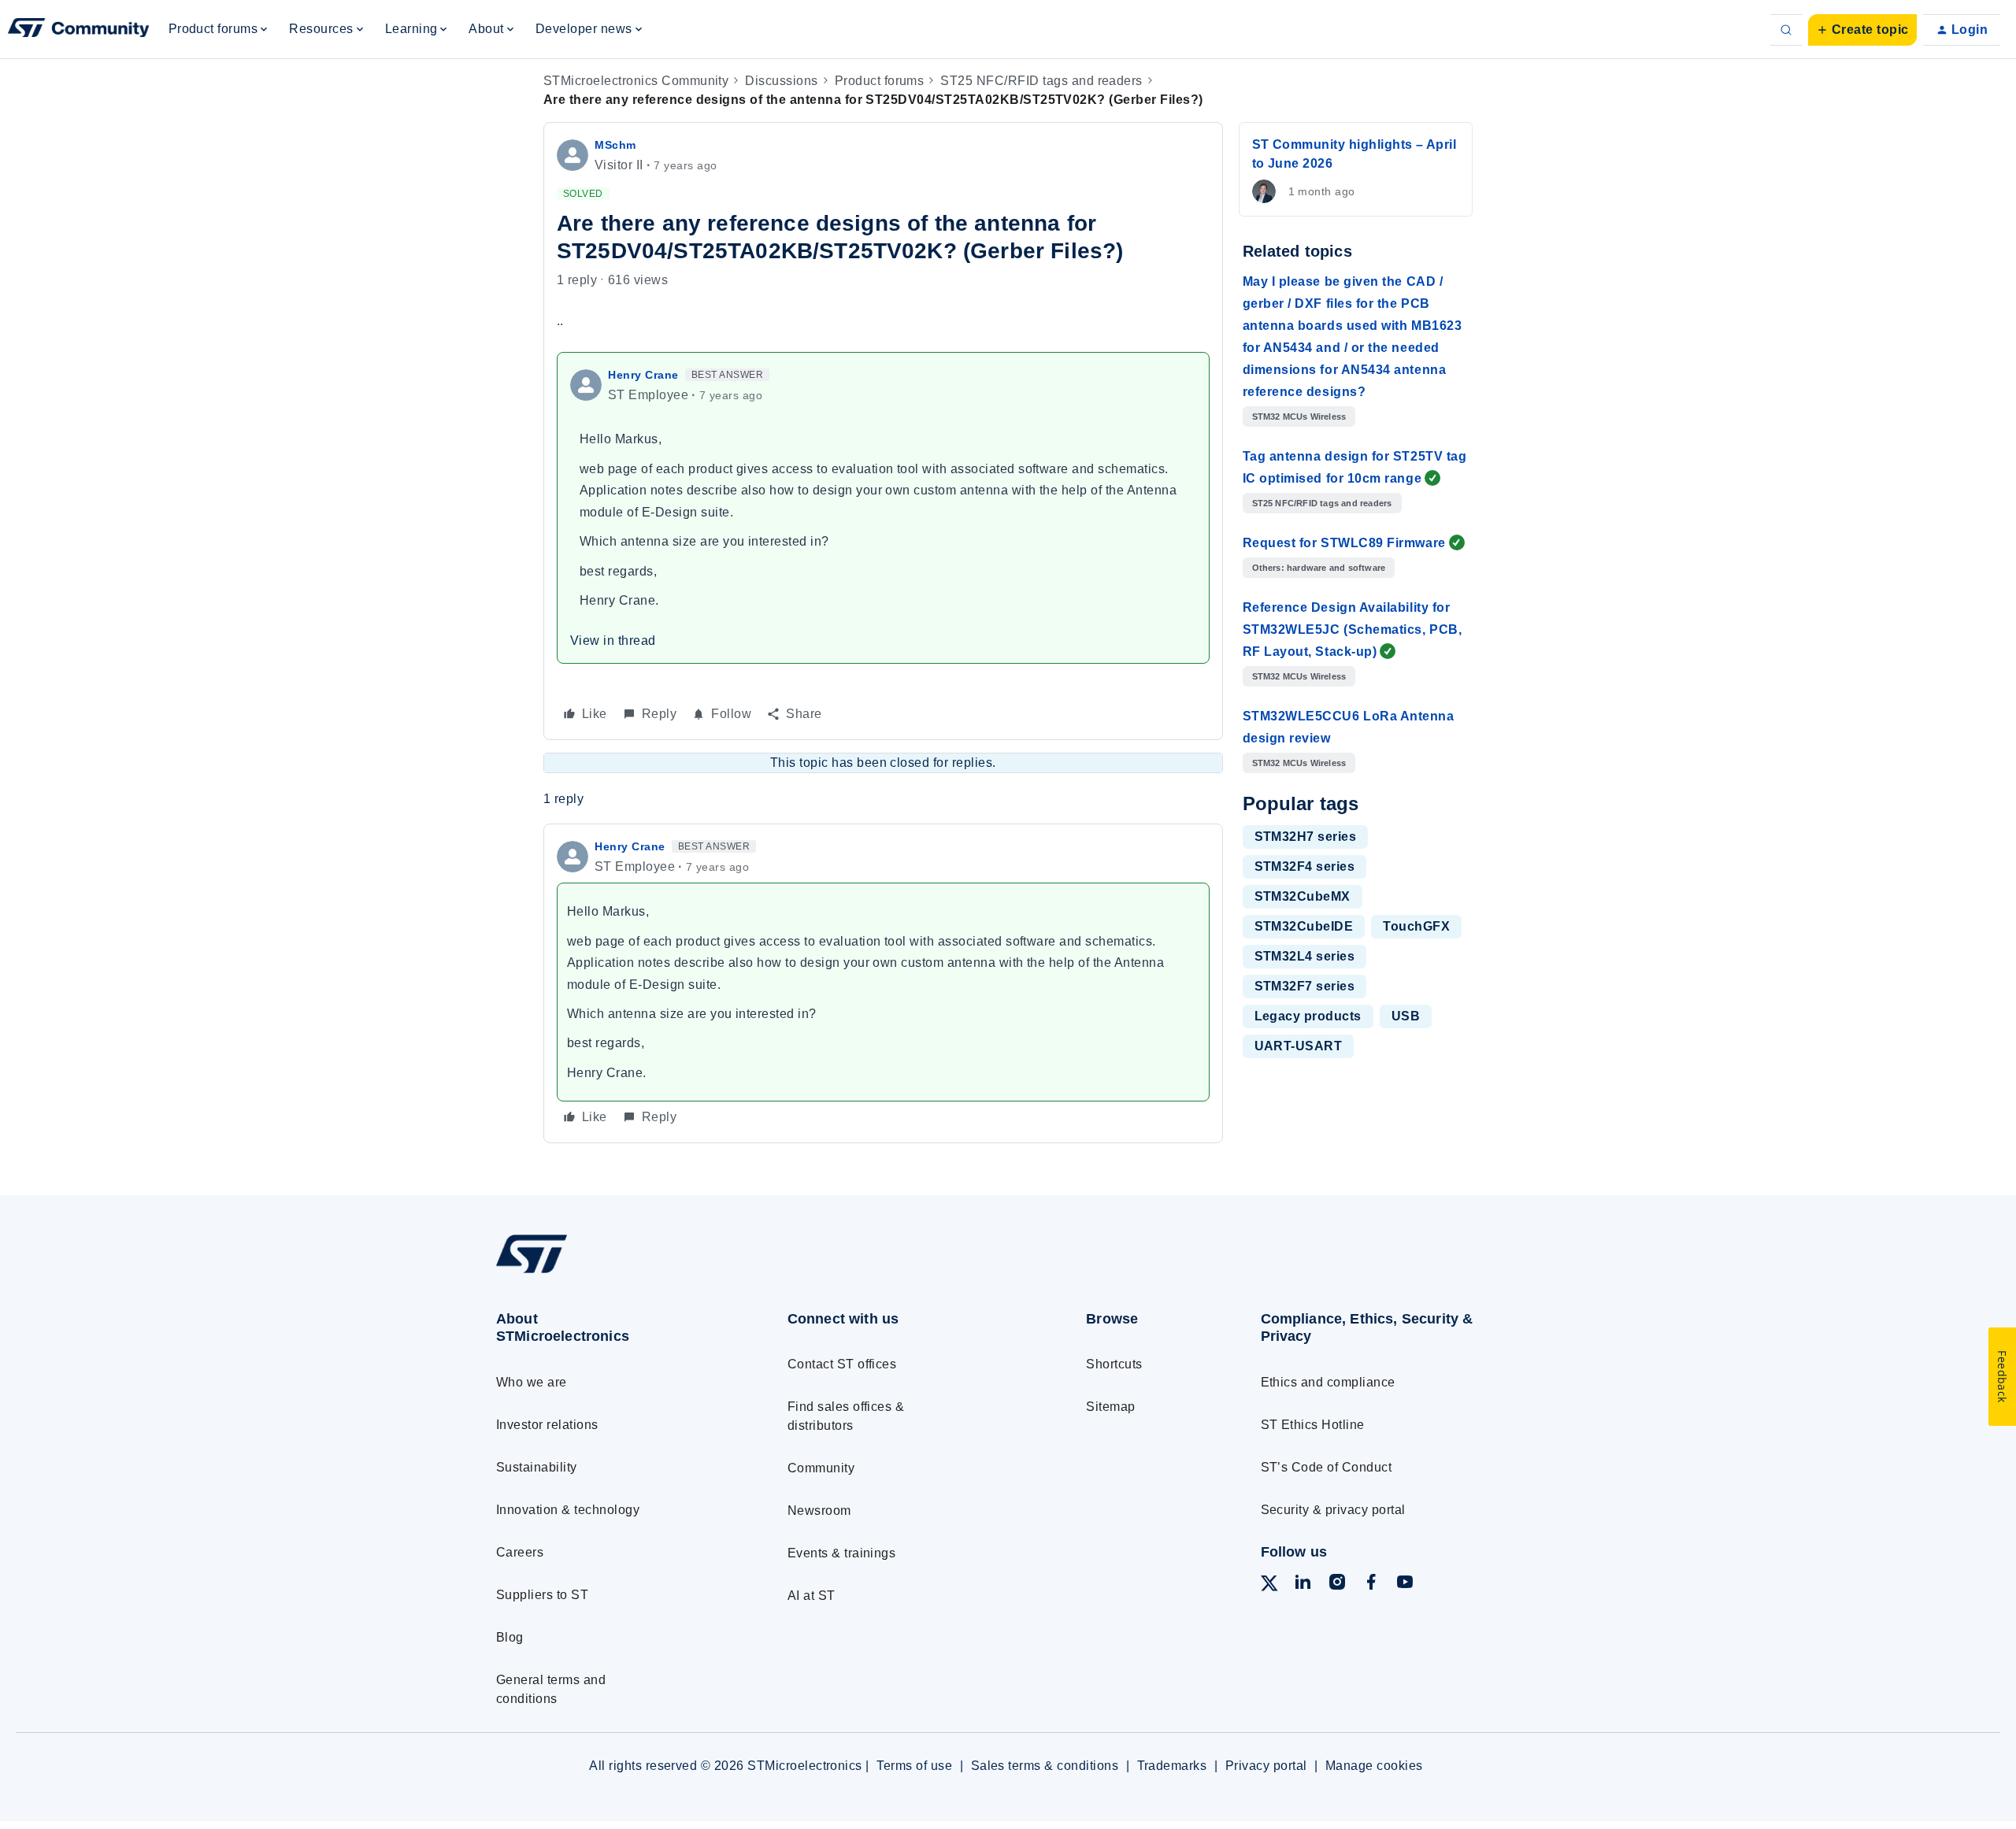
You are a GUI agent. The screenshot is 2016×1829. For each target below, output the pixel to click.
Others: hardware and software (1319, 568)
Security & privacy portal (1333, 1510)
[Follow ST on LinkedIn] (1303, 1585)
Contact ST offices (842, 1364)
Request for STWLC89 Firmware (1344, 543)
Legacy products (1308, 1016)
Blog (510, 1637)
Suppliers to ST (542, 1595)
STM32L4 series (1305, 956)
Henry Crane (643, 375)
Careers (520, 1552)
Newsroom (819, 1511)
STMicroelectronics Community (636, 81)
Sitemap (1110, 1407)
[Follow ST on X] (1269, 1586)
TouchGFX (1416, 926)
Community (821, 1468)
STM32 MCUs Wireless (1299, 417)
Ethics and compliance (1328, 1382)
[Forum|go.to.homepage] (79, 30)
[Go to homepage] (612, 1272)
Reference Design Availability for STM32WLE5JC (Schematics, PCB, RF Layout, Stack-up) (1353, 629)
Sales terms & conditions (1045, 1766)
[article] (883, 983)
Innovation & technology (568, 1510)
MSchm (615, 145)
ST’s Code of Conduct (1327, 1467)
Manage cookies (1374, 1766)
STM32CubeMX (1303, 896)
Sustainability (537, 1467)
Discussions (781, 81)
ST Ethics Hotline (1313, 1425)
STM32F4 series (1305, 866)
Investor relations (547, 1425)
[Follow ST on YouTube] (1405, 1585)
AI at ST (812, 1596)
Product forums (880, 81)
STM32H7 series (1306, 837)
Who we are (532, 1382)
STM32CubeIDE (1304, 926)
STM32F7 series (1305, 986)
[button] (1862, 30)
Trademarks (1172, 1766)
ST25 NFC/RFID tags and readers (1041, 81)
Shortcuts (1114, 1364)
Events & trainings (842, 1553)
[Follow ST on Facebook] (1371, 1585)
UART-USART (1299, 1046)
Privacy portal (1266, 1766)
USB (1406, 1016)
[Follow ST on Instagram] (1337, 1585)
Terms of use (914, 1766)
